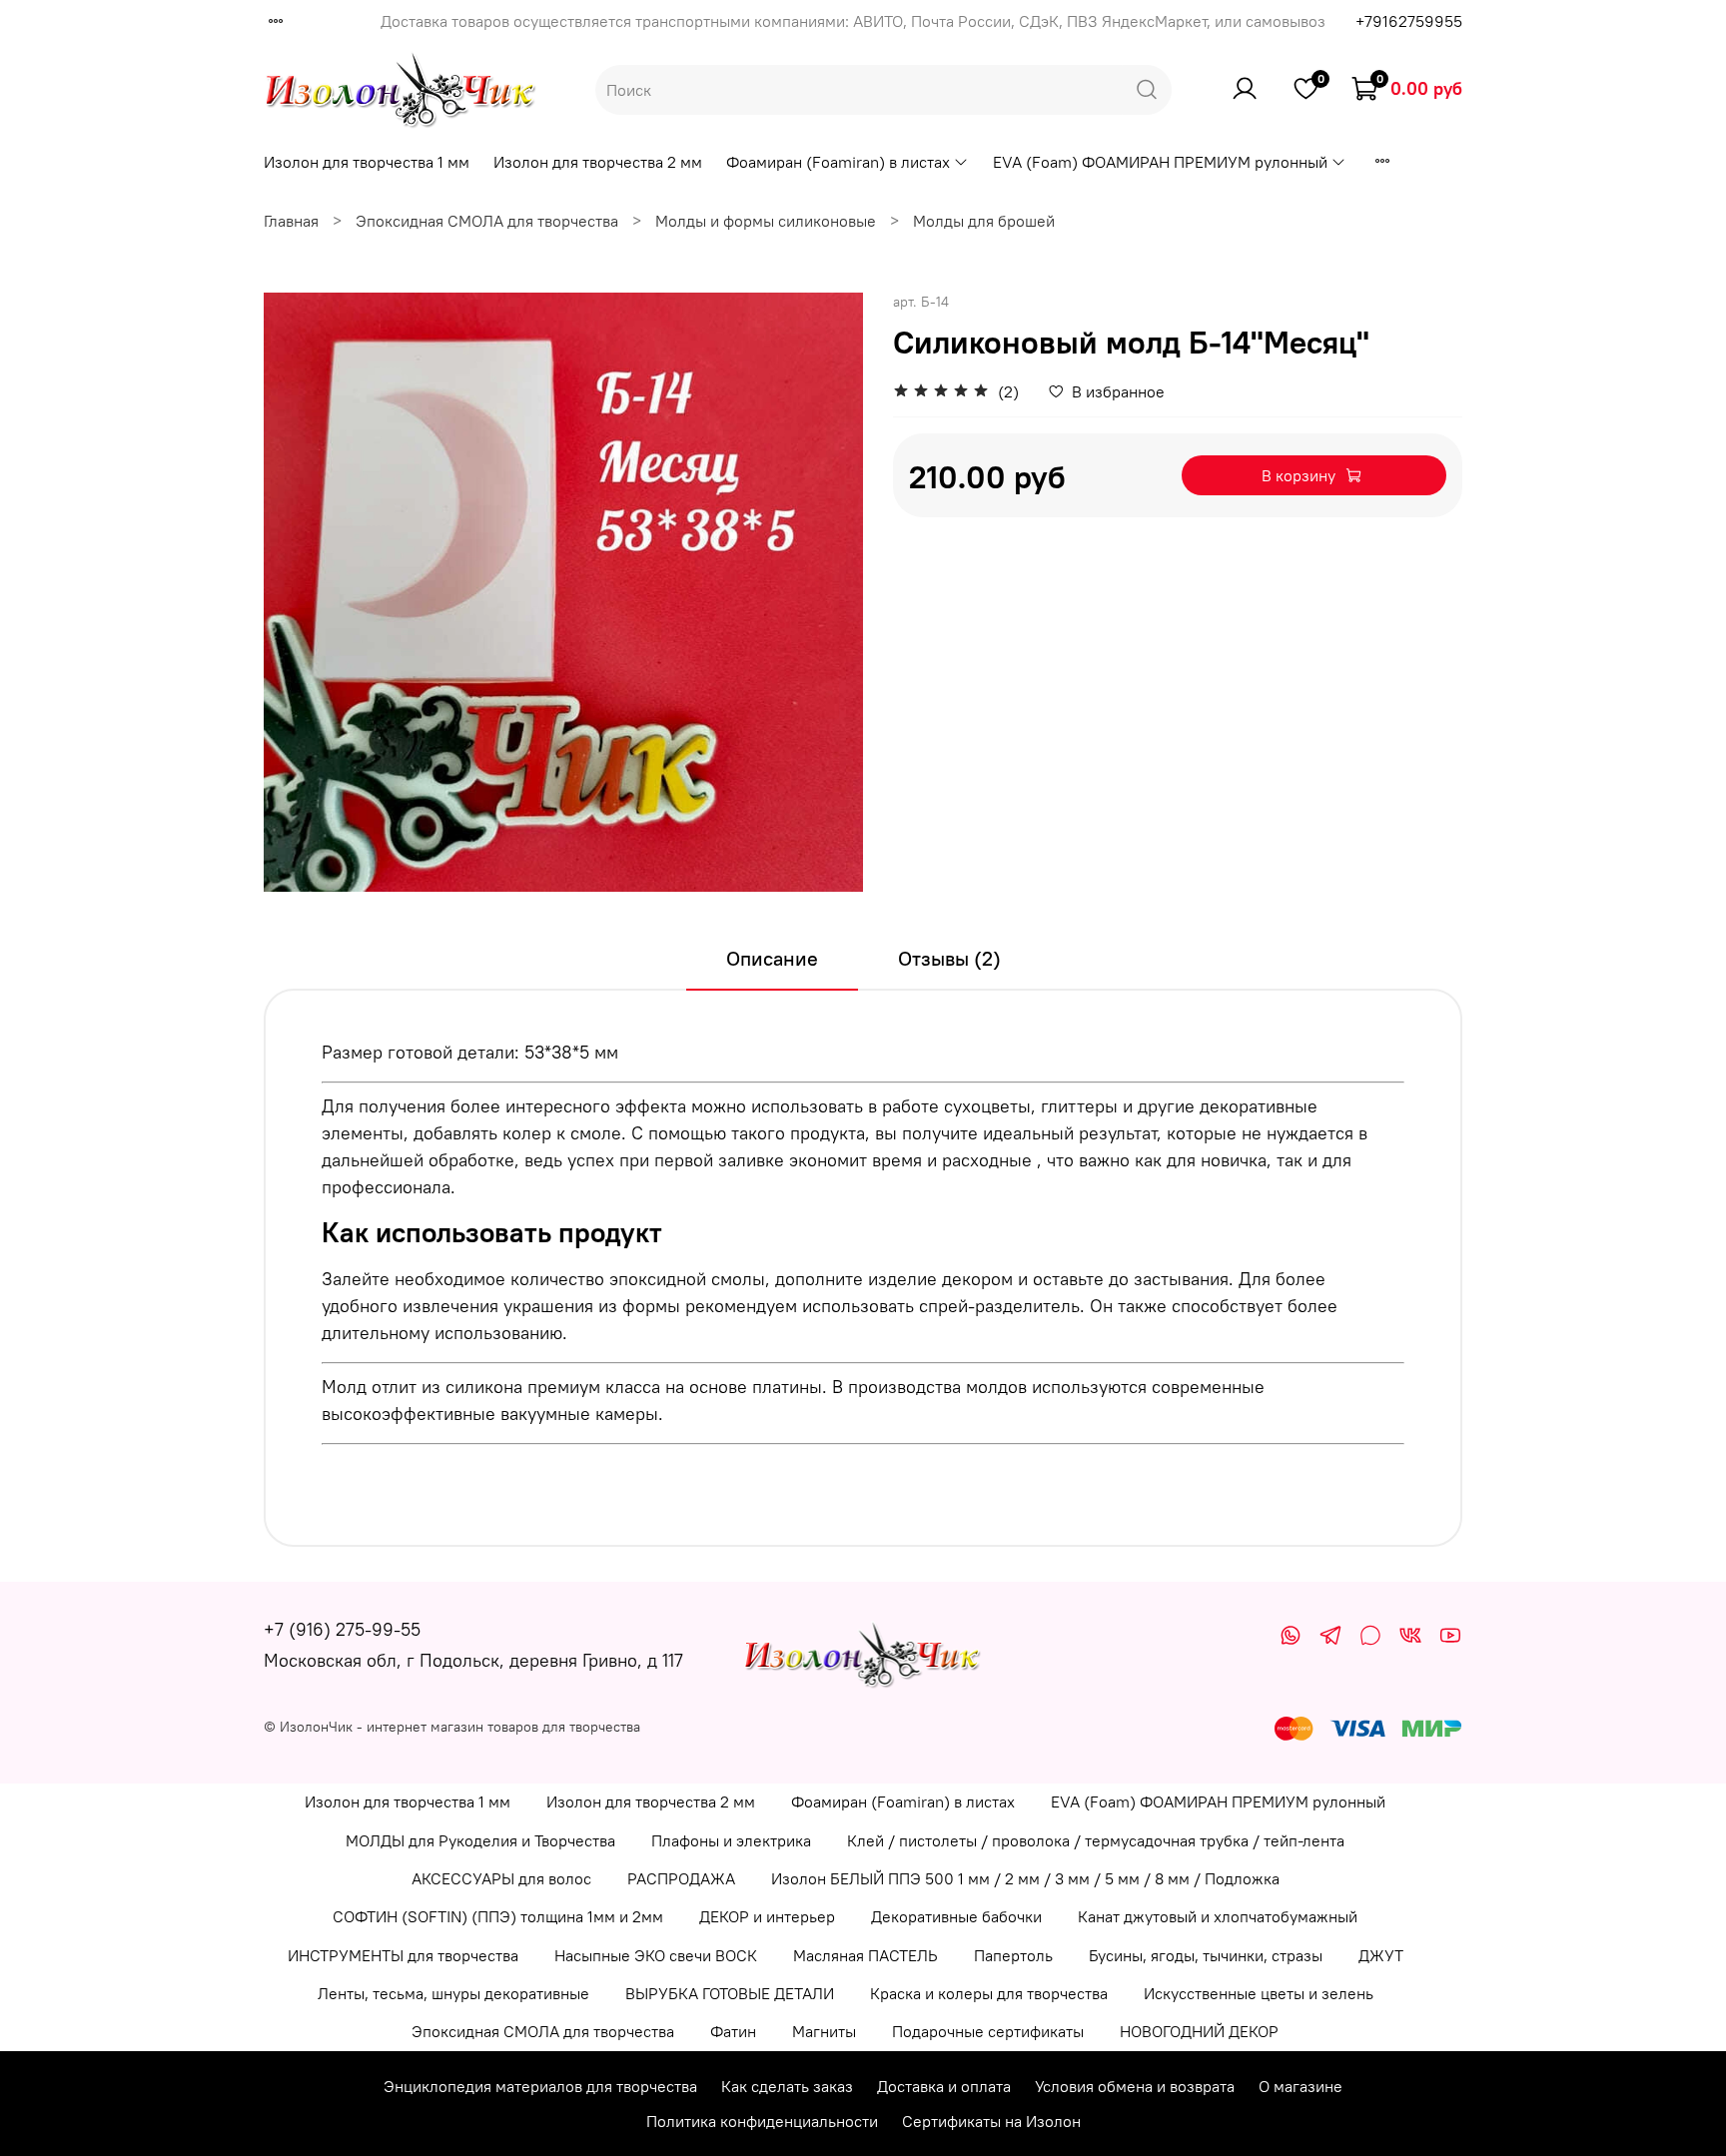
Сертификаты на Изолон (991, 2121)
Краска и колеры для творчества (989, 1993)
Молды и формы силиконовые (766, 221)
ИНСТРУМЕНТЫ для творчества (403, 1955)
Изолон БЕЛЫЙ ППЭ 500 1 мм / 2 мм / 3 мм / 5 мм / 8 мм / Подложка (1025, 1878)
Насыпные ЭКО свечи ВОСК (656, 1955)
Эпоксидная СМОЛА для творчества (487, 221)
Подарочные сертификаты (988, 2031)
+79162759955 (1409, 21)
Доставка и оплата (944, 2086)
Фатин (733, 2031)
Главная (291, 221)
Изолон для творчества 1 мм (367, 162)
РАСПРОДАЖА (681, 1878)
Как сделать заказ (787, 2086)
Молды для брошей (984, 221)
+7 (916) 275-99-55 (342, 1629)
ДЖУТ (1381, 1955)
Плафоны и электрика (731, 1840)
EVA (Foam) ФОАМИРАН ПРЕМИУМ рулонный (1160, 162)
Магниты (824, 2031)
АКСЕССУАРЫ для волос (501, 1878)
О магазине (1300, 2086)
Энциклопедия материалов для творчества (540, 2086)
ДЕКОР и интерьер (767, 1916)
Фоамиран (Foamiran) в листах (838, 162)
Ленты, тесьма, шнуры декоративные (453, 1993)
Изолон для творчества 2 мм (598, 162)
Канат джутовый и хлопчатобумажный (1218, 1916)
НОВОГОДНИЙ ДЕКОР (1199, 2031)
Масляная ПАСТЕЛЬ (865, 1955)
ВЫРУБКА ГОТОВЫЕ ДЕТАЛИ (730, 1993)
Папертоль (1013, 1955)
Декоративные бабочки (956, 1916)
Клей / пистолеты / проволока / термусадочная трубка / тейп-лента (1096, 1840)
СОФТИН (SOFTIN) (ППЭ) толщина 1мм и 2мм (498, 1916)
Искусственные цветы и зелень (1259, 1993)
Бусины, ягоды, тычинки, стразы (1206, 1955)
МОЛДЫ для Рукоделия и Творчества (480, 1840)
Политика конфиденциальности (762, 2121)
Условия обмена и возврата (1135, 2086)
